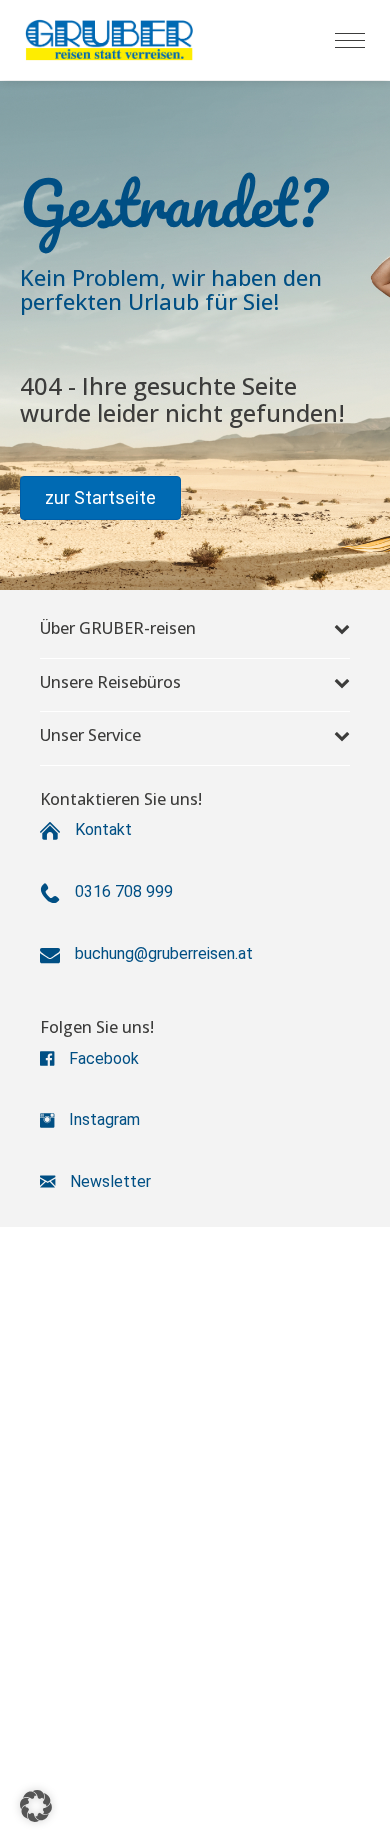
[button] (100, 498)
